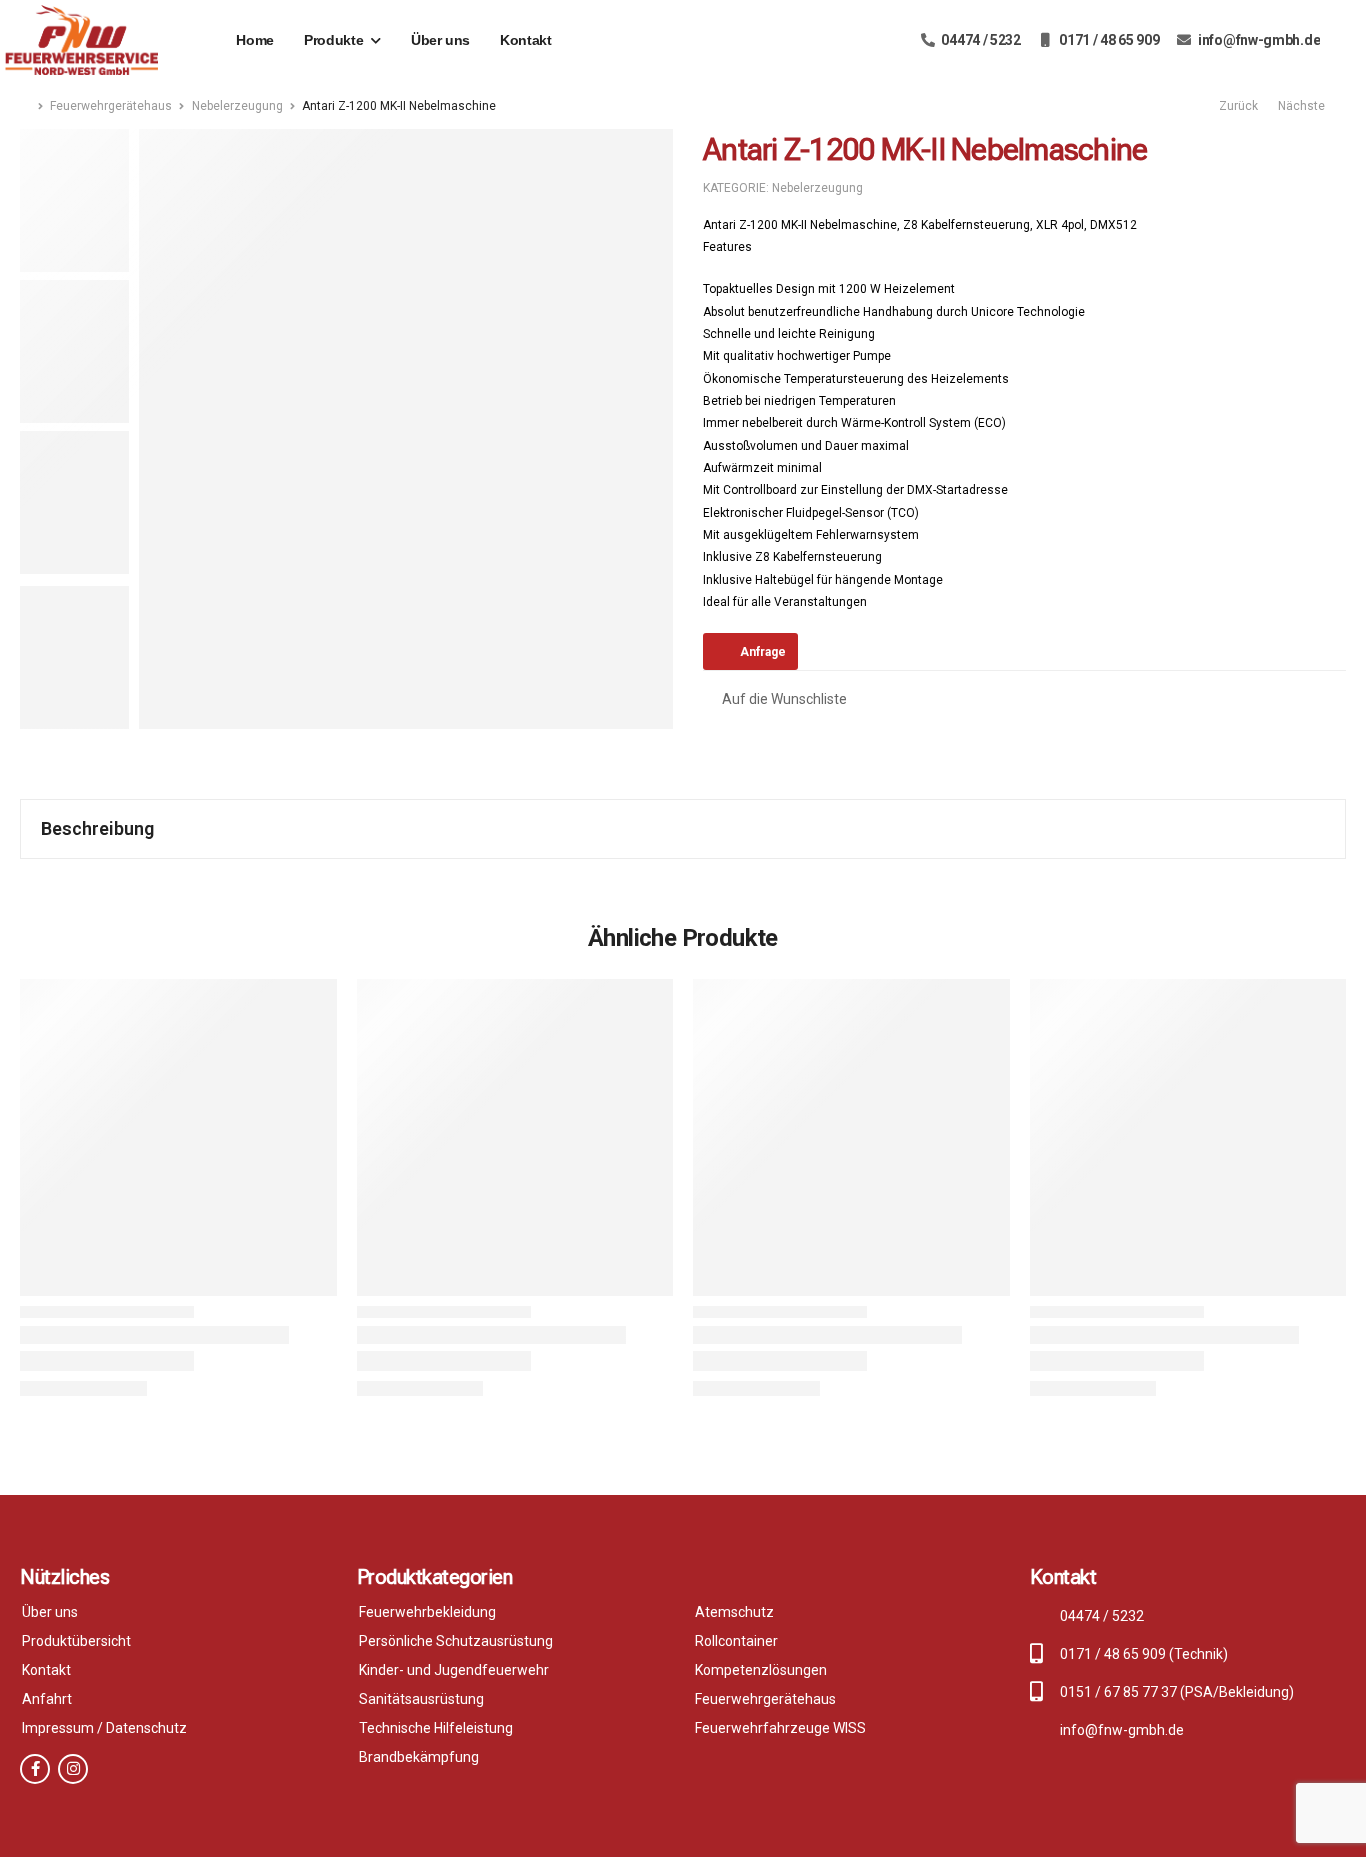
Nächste (1305, 106)
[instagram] (73, 1769)
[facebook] (35, 1769)
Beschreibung (97, 828)
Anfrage (763, 652)
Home (255, 40)
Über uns (440, 40)
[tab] (683, 829)
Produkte (333, 40)
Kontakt (526, 40)
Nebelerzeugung (237, 106)
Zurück (1237, 106)
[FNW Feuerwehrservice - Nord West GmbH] (81, 40)
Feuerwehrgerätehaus (111, 106)
